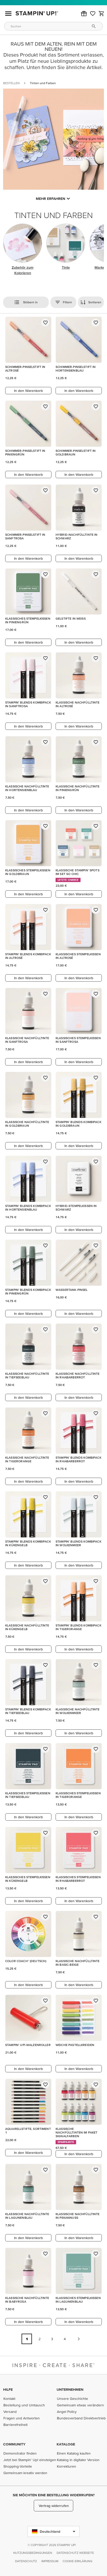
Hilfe (8, 2389)
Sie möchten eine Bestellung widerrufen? (54, 2495)
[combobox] (53, 26)
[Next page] (79, 2339)
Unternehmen (70, 2389)
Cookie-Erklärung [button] (78, 2561)
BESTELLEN (11, 83)
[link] (93, 14)
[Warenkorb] (102, 14)
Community (14, 2444)
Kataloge (66, 2444)
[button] (84, 14)
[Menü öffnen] (8, 14)
